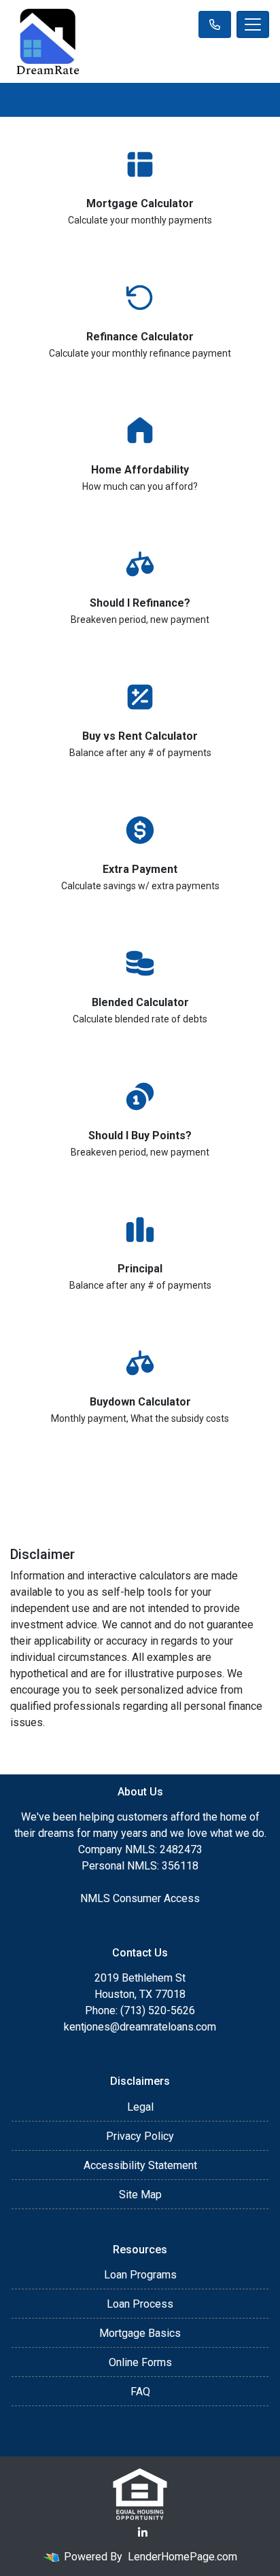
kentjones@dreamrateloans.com (140, 2027)
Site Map (140, 2195)
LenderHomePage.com (182, 2557)
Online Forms (140, 2362)
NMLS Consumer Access (140, 1898)
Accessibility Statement (140, 2165)
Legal (140, 2107)
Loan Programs (140, 2275)
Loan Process (140, 2304)
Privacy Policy (140, 2136)
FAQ (140, 2392)
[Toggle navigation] (253, 24)
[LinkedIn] (143, 2533)
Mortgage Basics (140, 2333)
